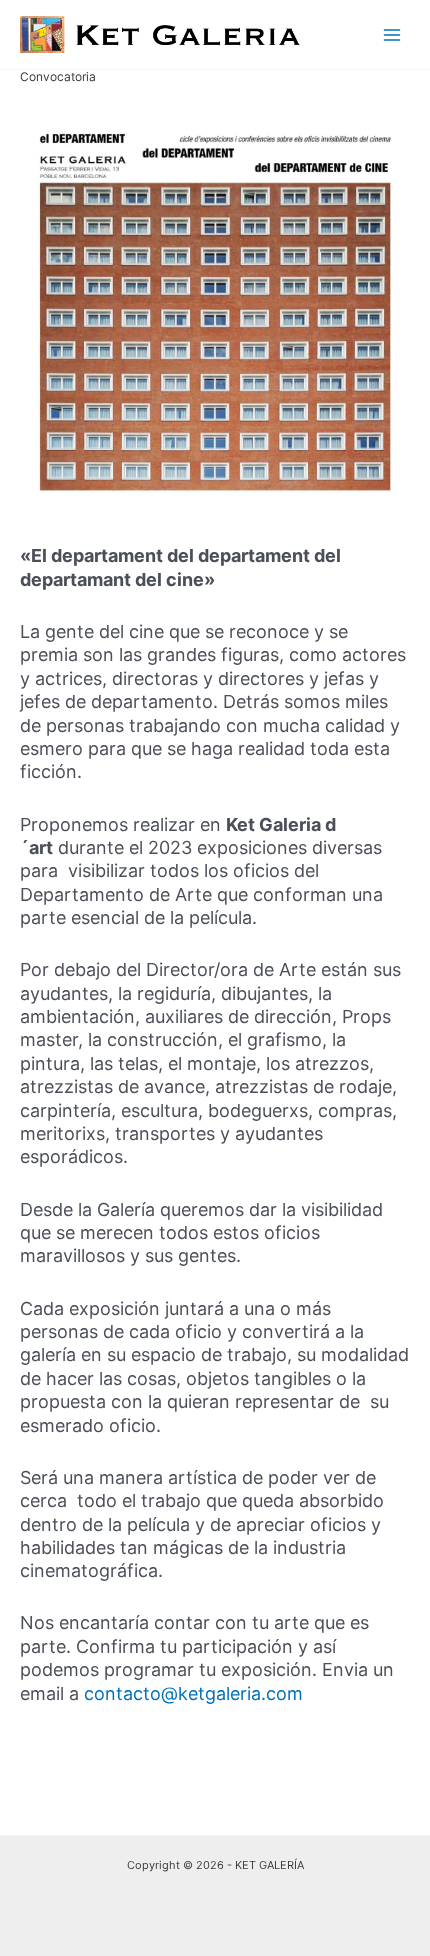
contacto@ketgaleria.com (193, 1693)
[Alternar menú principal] (392, 34)
